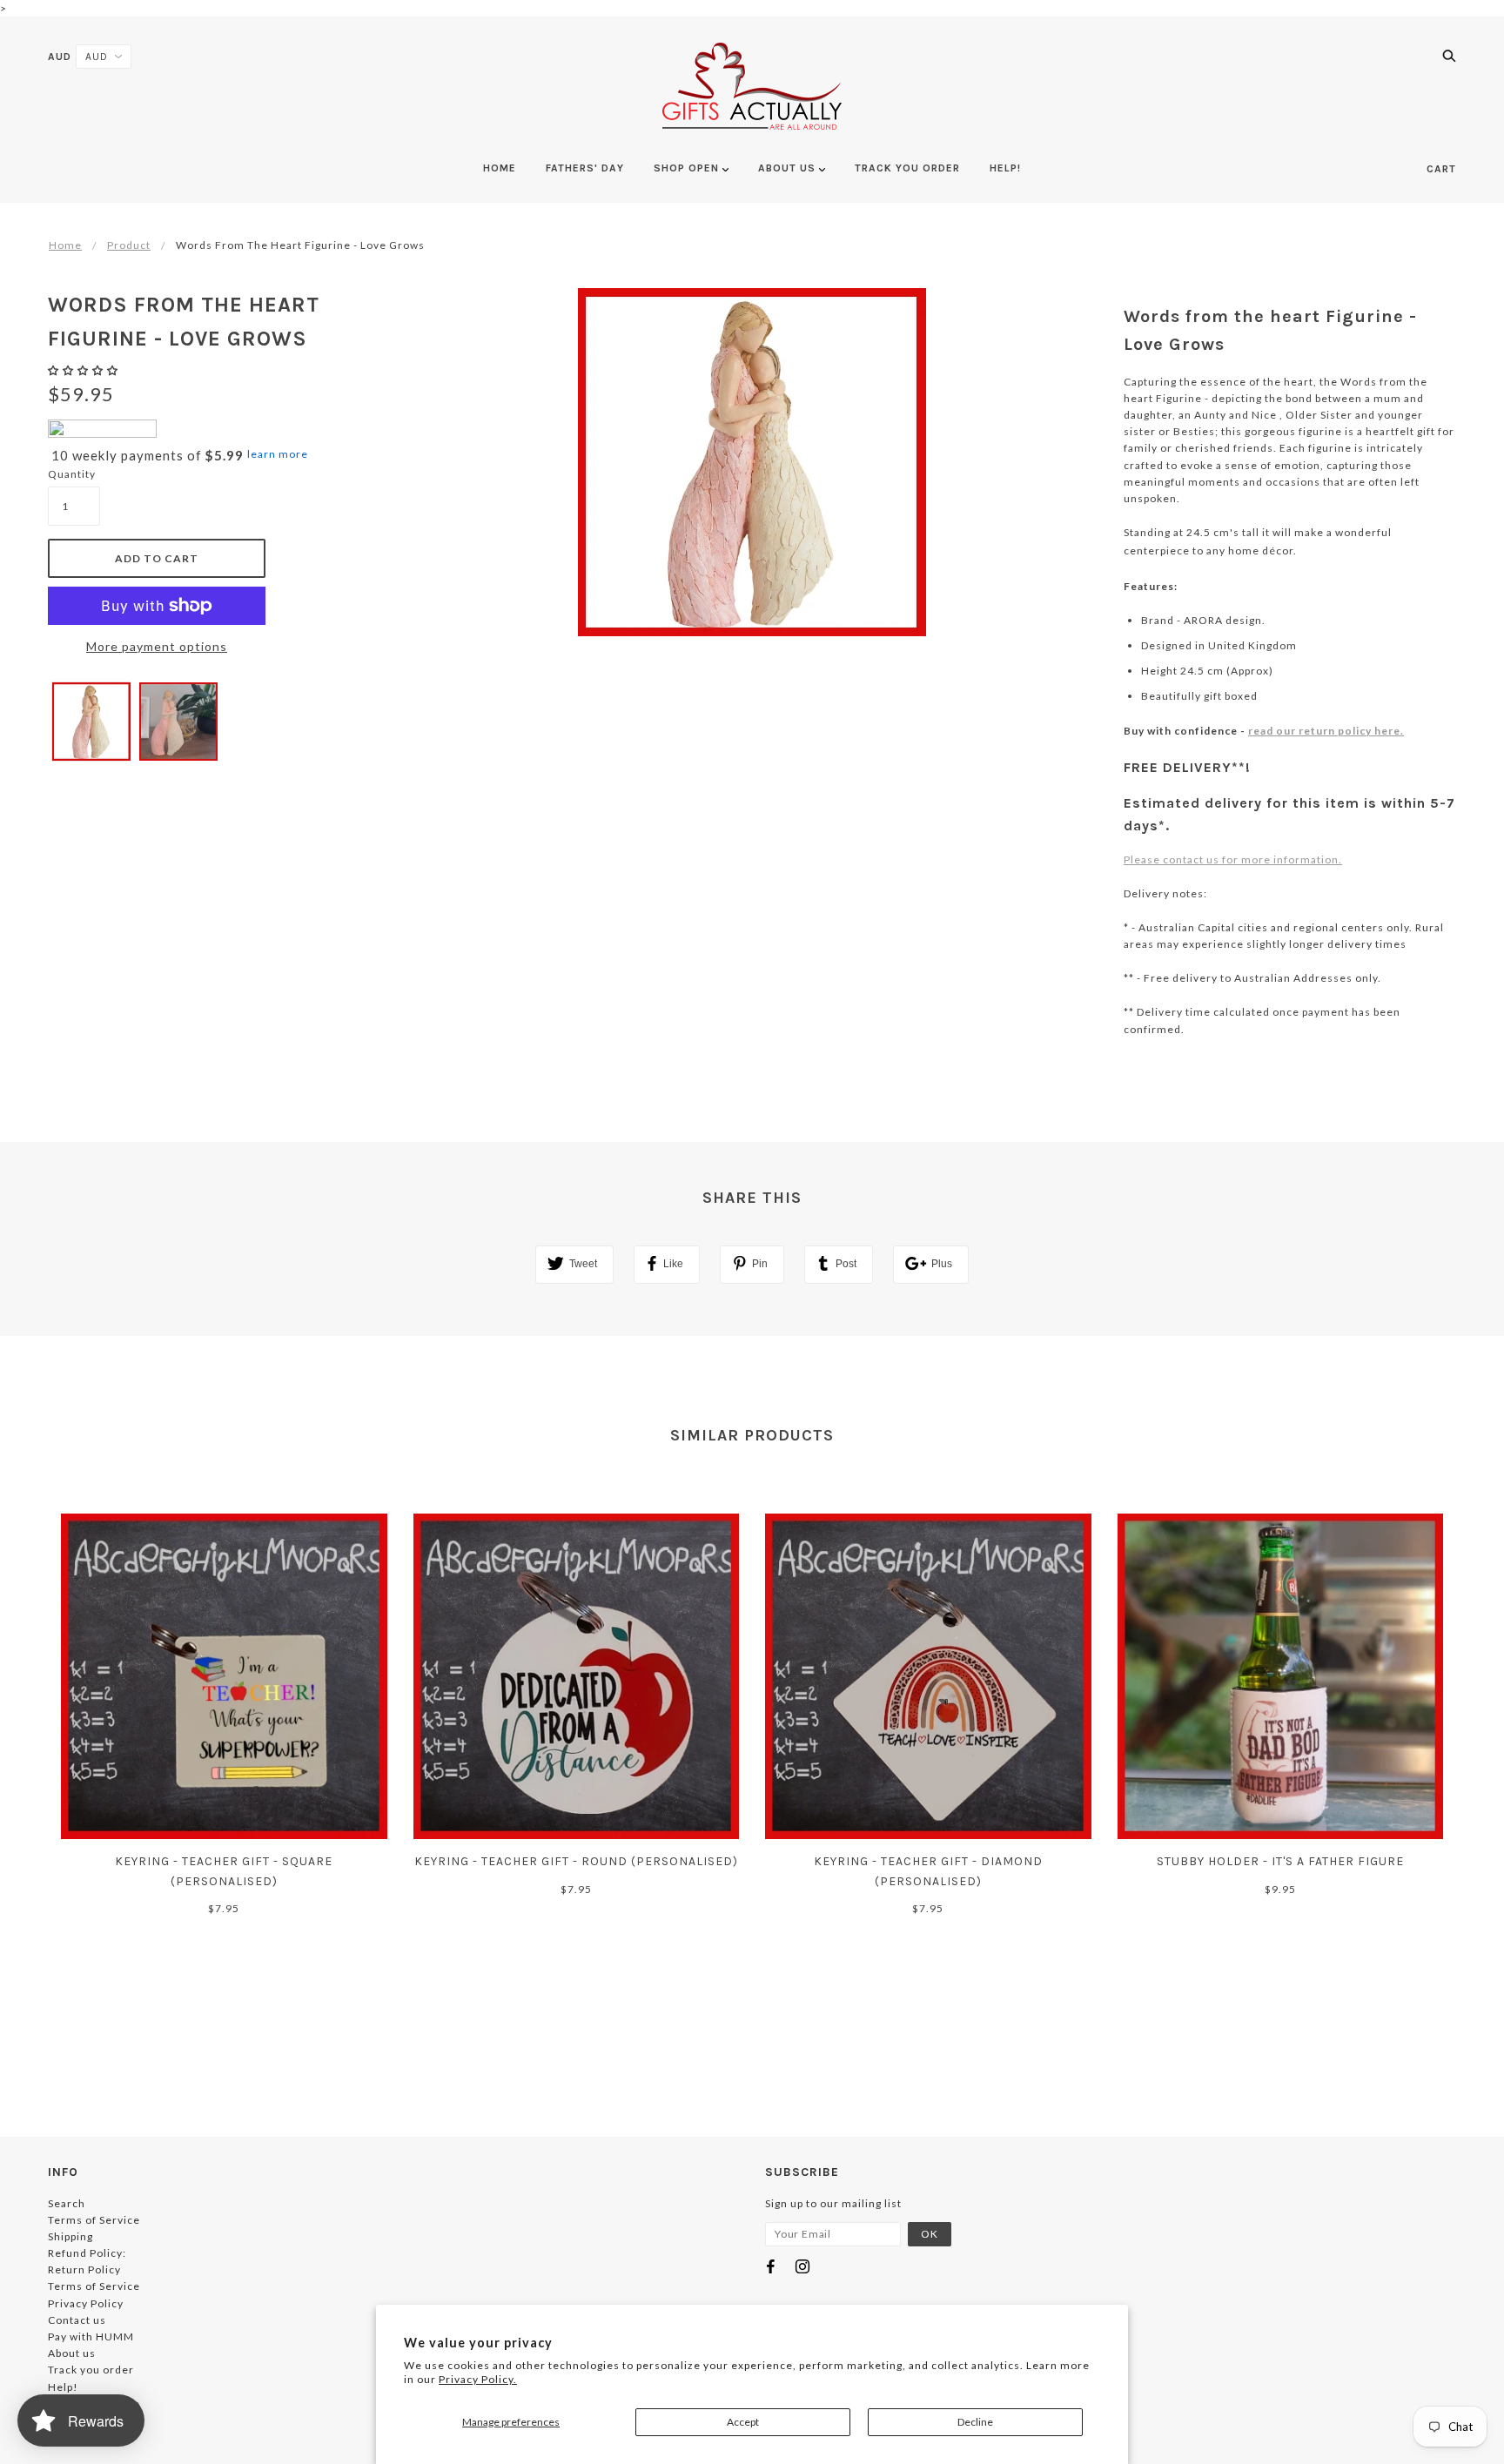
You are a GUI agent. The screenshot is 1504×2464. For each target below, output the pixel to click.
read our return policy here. (1326, 731)
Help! (63, 2387)
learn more (278, 454)
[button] (84, 370)
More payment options (157, 646)
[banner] (752, 86)
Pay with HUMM (91, 2336)
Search (67, 2203)
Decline (975, 2422)
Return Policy (84, 2269)
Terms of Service (94, 2220)
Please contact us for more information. (1233, 859)
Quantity (72, 474)
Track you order (91, 2370)
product (129, 245)
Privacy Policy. (478, 2379)
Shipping (70, 2236)
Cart (1441, 169)
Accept (743, 2422)
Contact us (77, 2320)
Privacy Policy (86, 2303)
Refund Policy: (87, 2253)
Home (65, 245)
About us (72, 2353)
